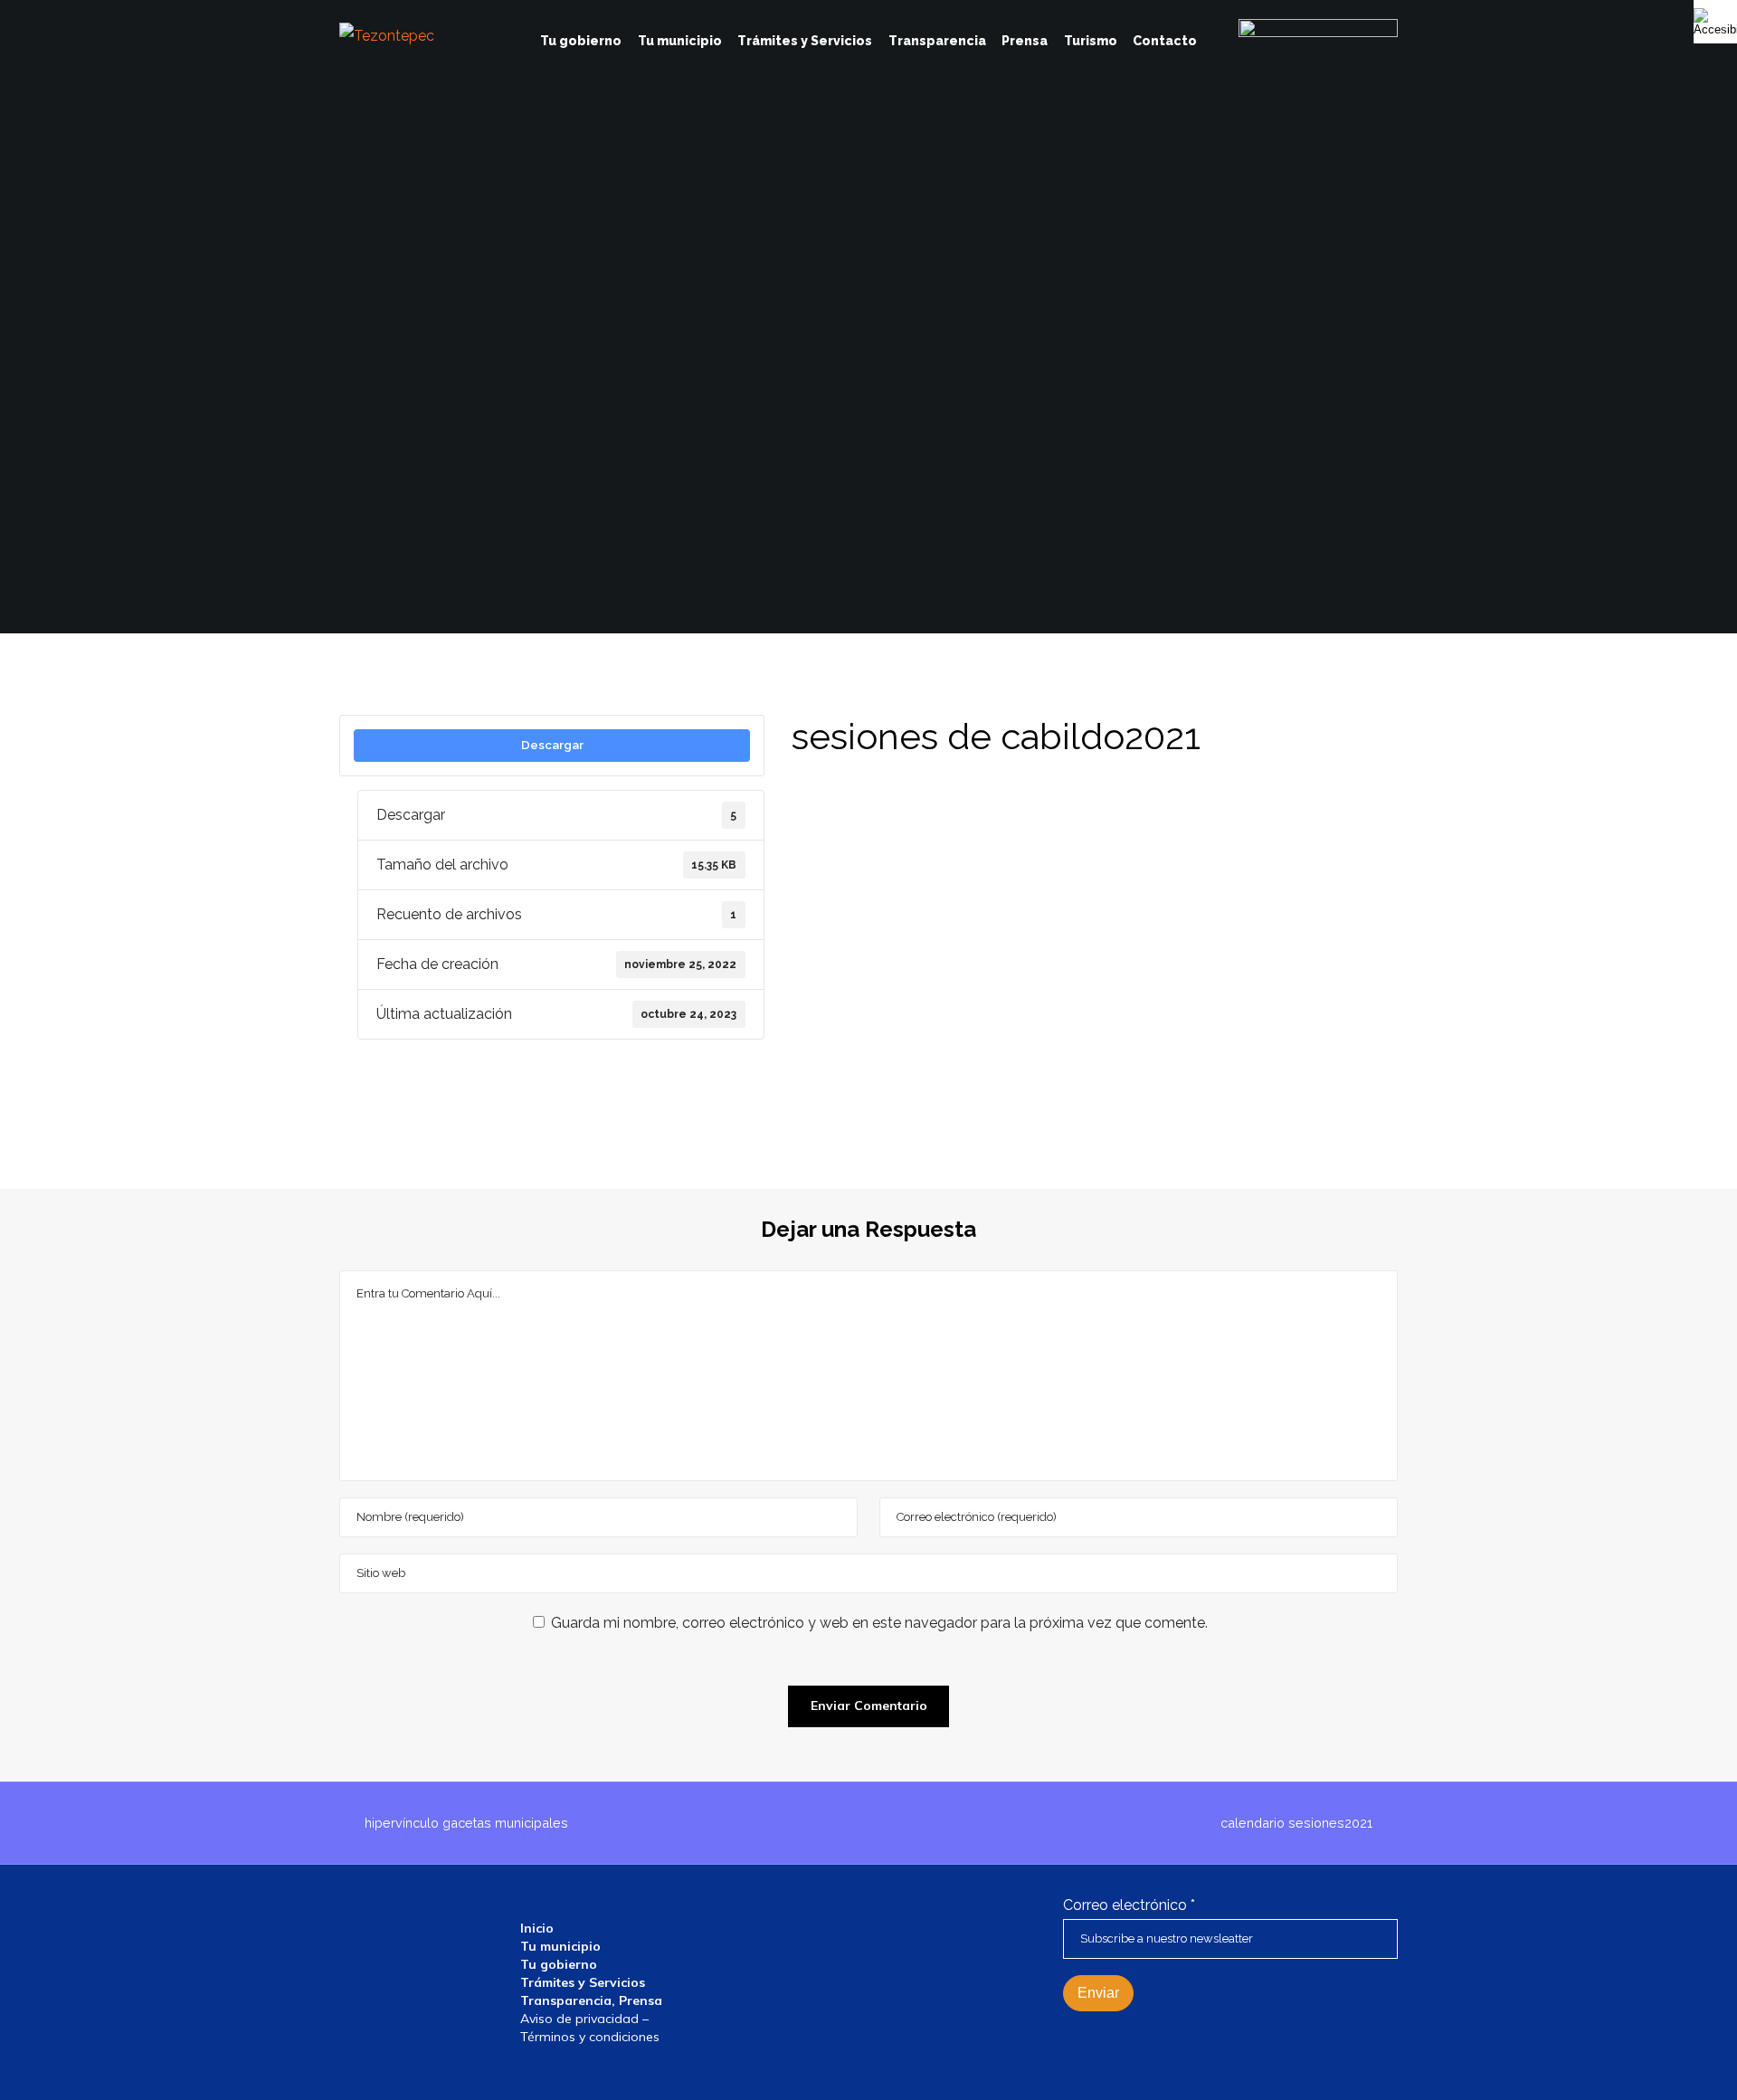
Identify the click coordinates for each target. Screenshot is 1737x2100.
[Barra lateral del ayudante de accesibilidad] (1715, 22)
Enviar (1098, 1993)
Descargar (552, 745)
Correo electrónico (1129, 1905)
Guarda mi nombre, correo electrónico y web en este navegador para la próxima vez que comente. (879, 1623)
